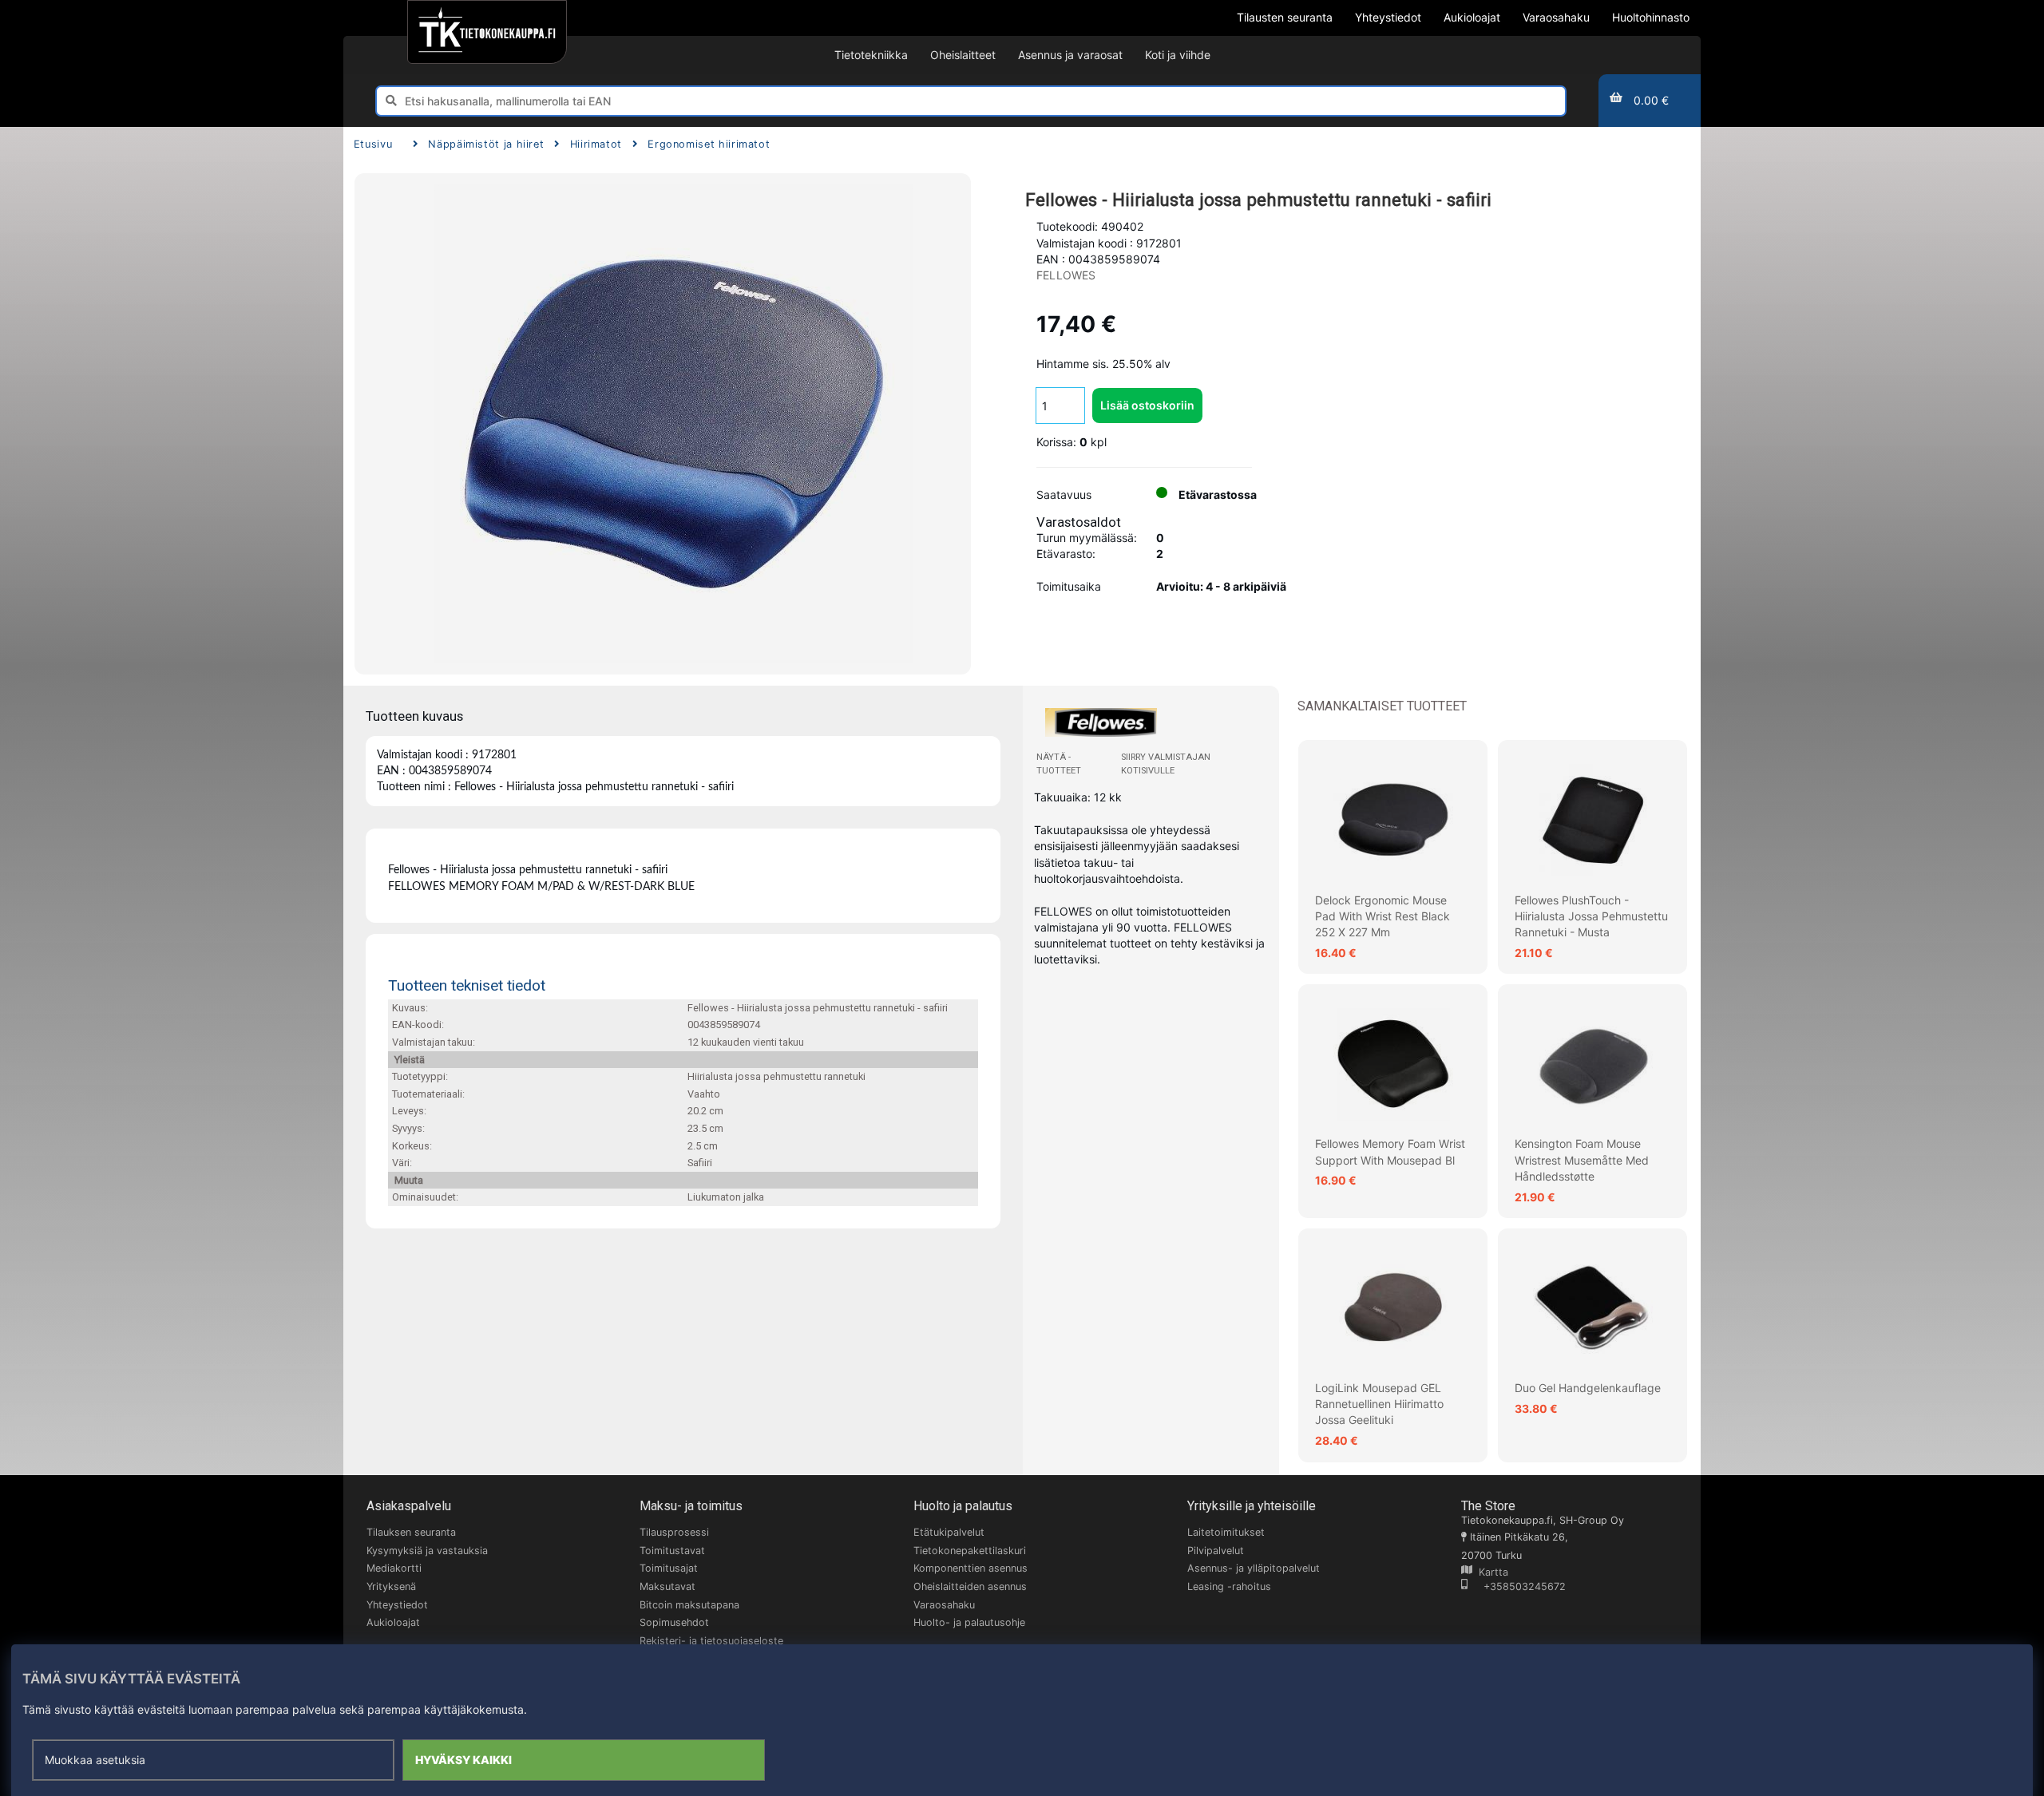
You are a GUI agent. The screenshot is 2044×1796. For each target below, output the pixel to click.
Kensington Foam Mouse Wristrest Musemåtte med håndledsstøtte (1582, 1160)
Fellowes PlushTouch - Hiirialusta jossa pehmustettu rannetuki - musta (1591, 916)
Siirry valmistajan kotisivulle (1166, 763)
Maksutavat (667, 1586)
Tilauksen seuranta (411, 1532)
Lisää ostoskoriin (1147, 405)
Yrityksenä (391, 1586)
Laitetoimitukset (1226, 1532)
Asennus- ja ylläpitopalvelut (1254, 1568)
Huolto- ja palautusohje (969, 1622)
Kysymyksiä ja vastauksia (427, 1551)
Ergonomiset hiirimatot (709, 144)
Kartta (1490, 1572)
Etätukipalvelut (949, 1532)
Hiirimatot (596, 144)
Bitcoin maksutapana (689, 1605)
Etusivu (373, 144)
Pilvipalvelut (1216, 1551)
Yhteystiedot (397, 1605)
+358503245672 (1517, 1586)
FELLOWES (1066, 275)
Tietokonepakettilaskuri (970, 1551)
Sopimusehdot (674, 1622)
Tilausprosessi (674, 1532)
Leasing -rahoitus (1229, 1586)
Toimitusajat (669, 1568)
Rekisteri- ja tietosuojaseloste (711, 1641)
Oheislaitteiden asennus (970, 1586)
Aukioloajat (393, 1622)
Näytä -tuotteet (1059, 763)
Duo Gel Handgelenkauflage (1588, 1388)
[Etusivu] (487, 32)
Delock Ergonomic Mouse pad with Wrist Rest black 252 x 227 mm (1382, 916)
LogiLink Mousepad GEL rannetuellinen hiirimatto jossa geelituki (1379, 1404)
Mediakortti (394, 1568)
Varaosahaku (944, 1605)
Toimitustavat (672, 1551)
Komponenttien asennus (971, 1568)
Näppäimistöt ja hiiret (486, 144)
